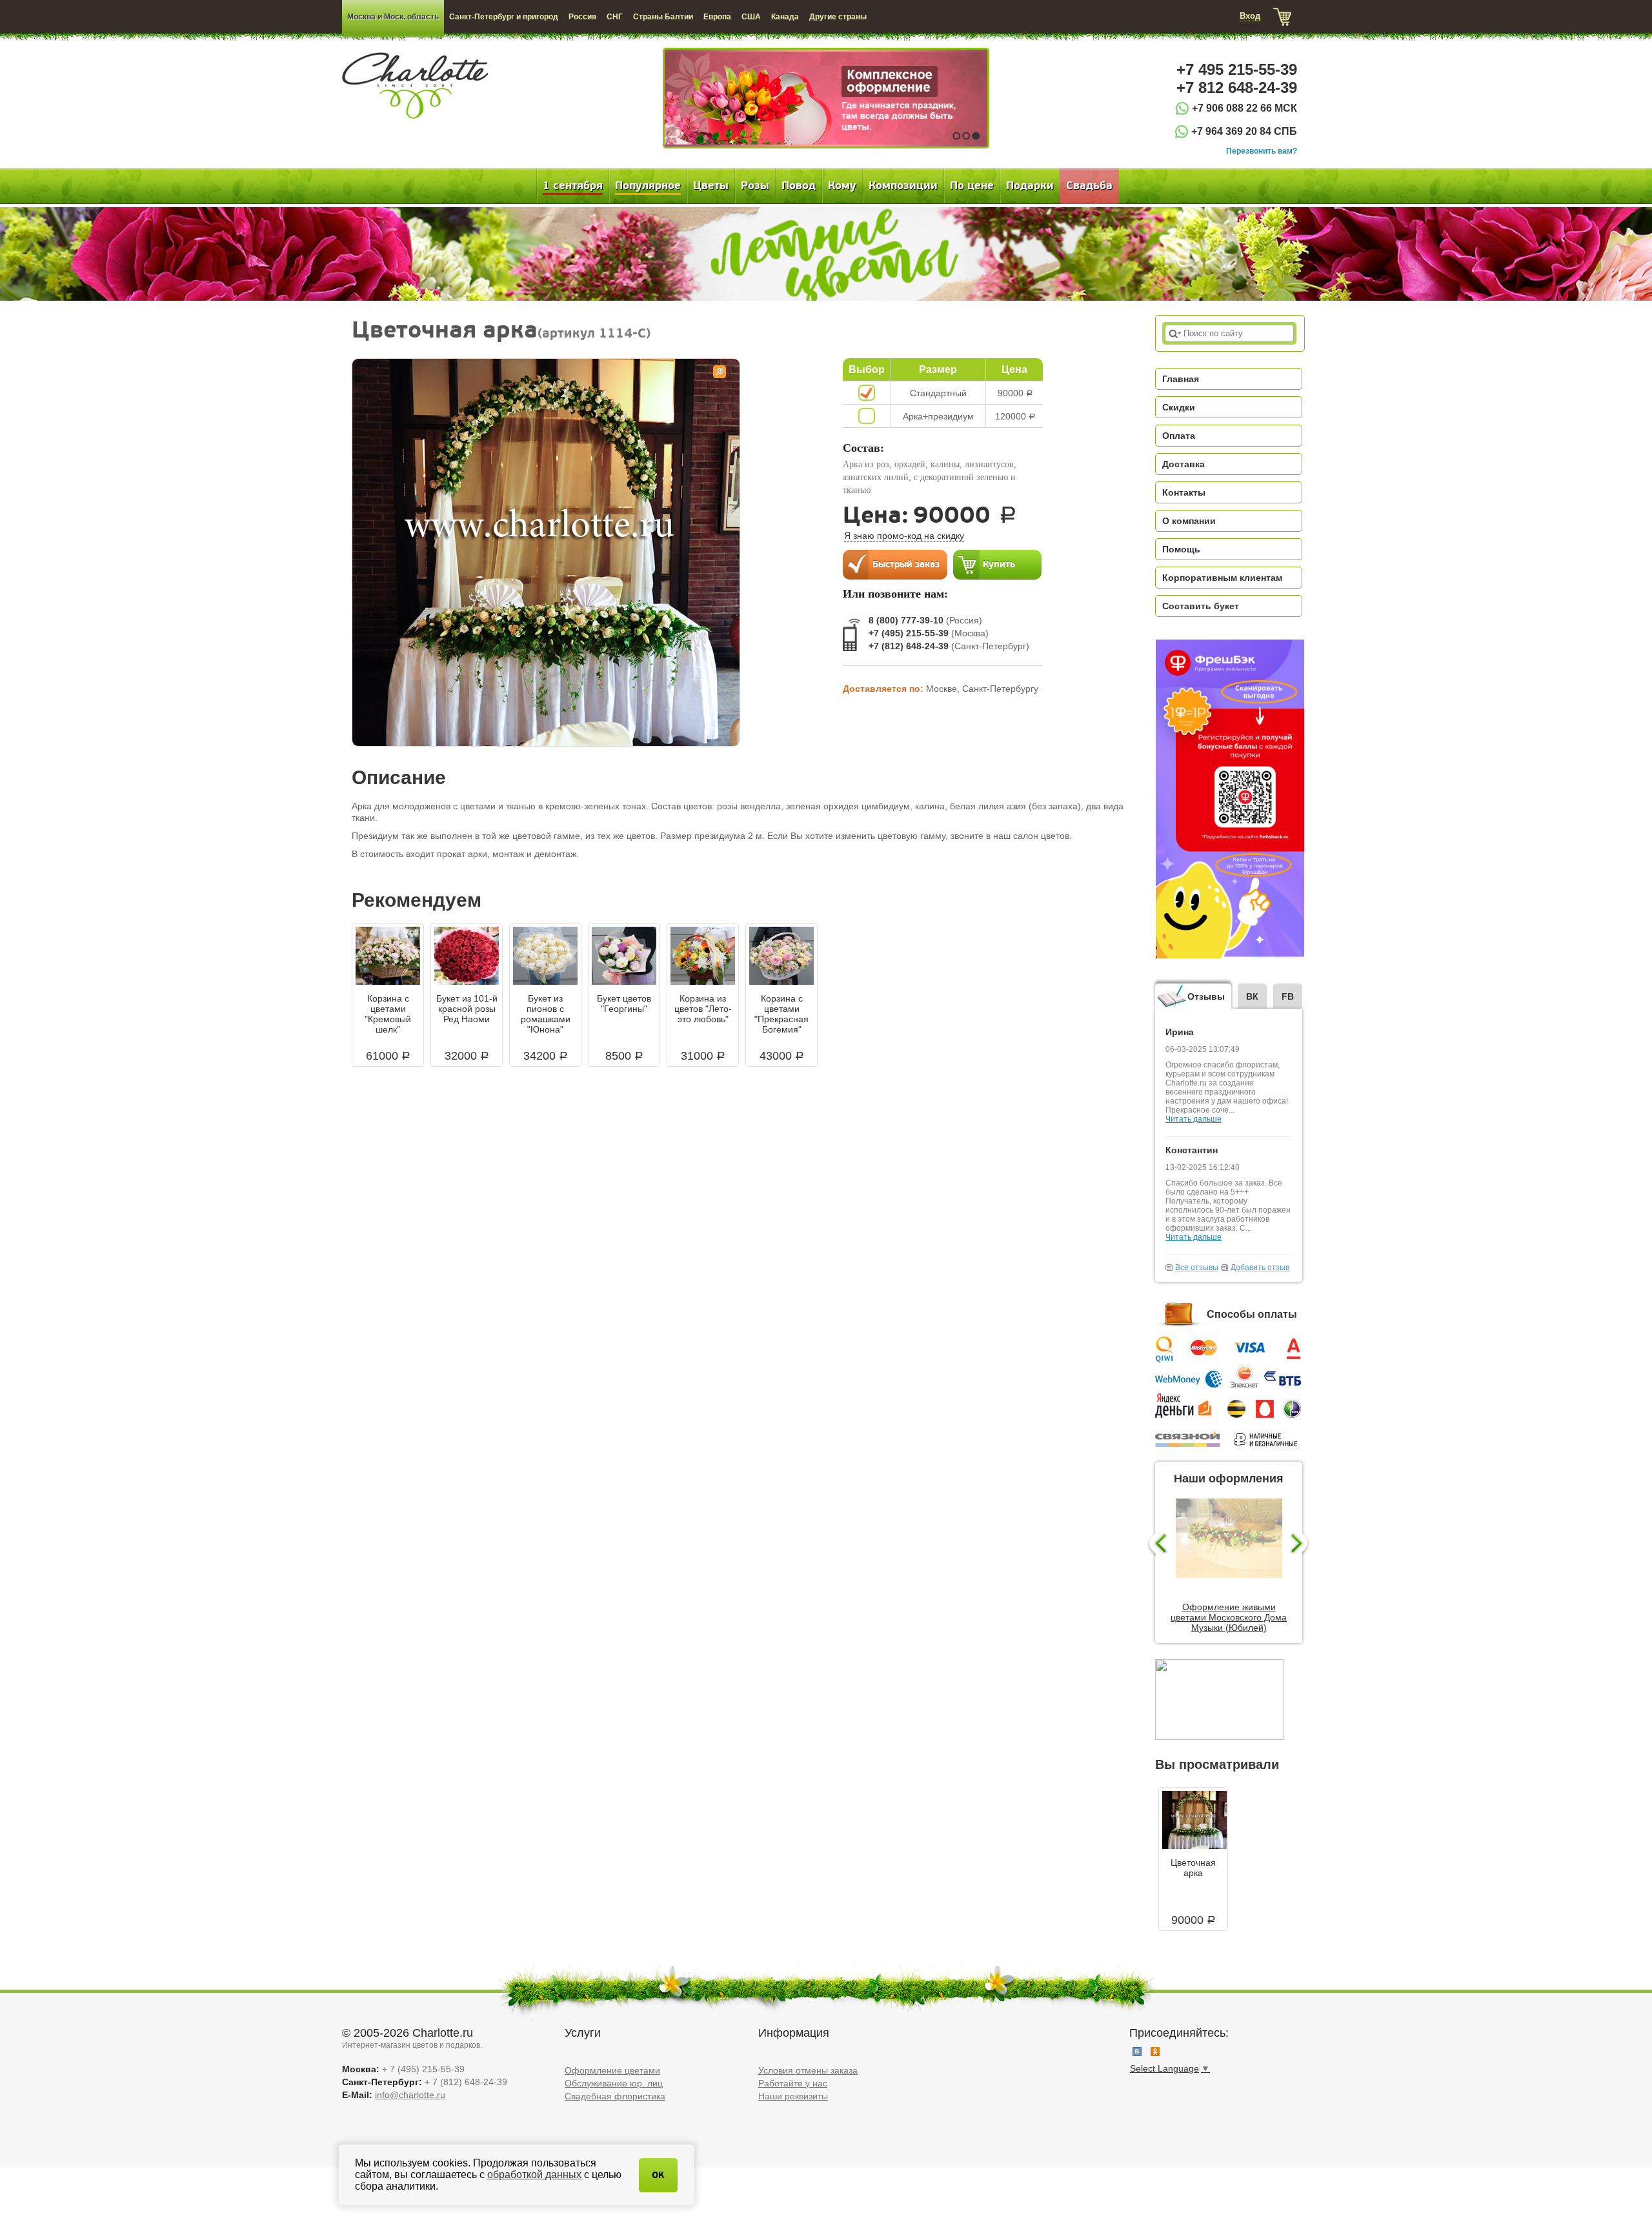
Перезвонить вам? (1262, 151)
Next (1301, 1544)
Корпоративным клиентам (1222, 578)
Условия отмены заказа (808, 2070)
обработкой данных (534, 2175)
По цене (972, 186)
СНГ (615, 17)
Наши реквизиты (793, 2096)
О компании (1189, 521)
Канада (785, 17)
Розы (755, 186)
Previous (1157, 1544)
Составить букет (1201, 606)
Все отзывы (1197, 1267)
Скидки (1179, 407)
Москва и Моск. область (393, 17)
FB (1288, 996)
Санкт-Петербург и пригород (504, 17)
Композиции (903, 186)
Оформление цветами (612, 2070)
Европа (717, 17)
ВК (1252, 996)
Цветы (711, 186)
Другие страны (838, 17)
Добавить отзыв (1260, 1267)
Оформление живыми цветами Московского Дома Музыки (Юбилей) (1229, 1617)
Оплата (1179, 436)
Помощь (1181, 549)
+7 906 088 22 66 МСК (1244, 108)
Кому (842, 186)
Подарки (1030, 186)
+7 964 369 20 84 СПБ (1244, 131)
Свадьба (1089, 186)
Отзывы (1206, 996)
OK (658, 2175)
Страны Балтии (663, 17)
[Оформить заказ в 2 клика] (895, 564)
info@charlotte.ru (410, 2095)
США (751, 17)
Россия (582, 17)
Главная (1181, 379)
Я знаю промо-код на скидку (904, 536)
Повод (799, 186)
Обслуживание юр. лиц (614, 2083)
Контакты (1184, 492)
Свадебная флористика (615, 2096)
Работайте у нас (793, 2083)
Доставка (1184, 464)
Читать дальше (1194, 1119)
